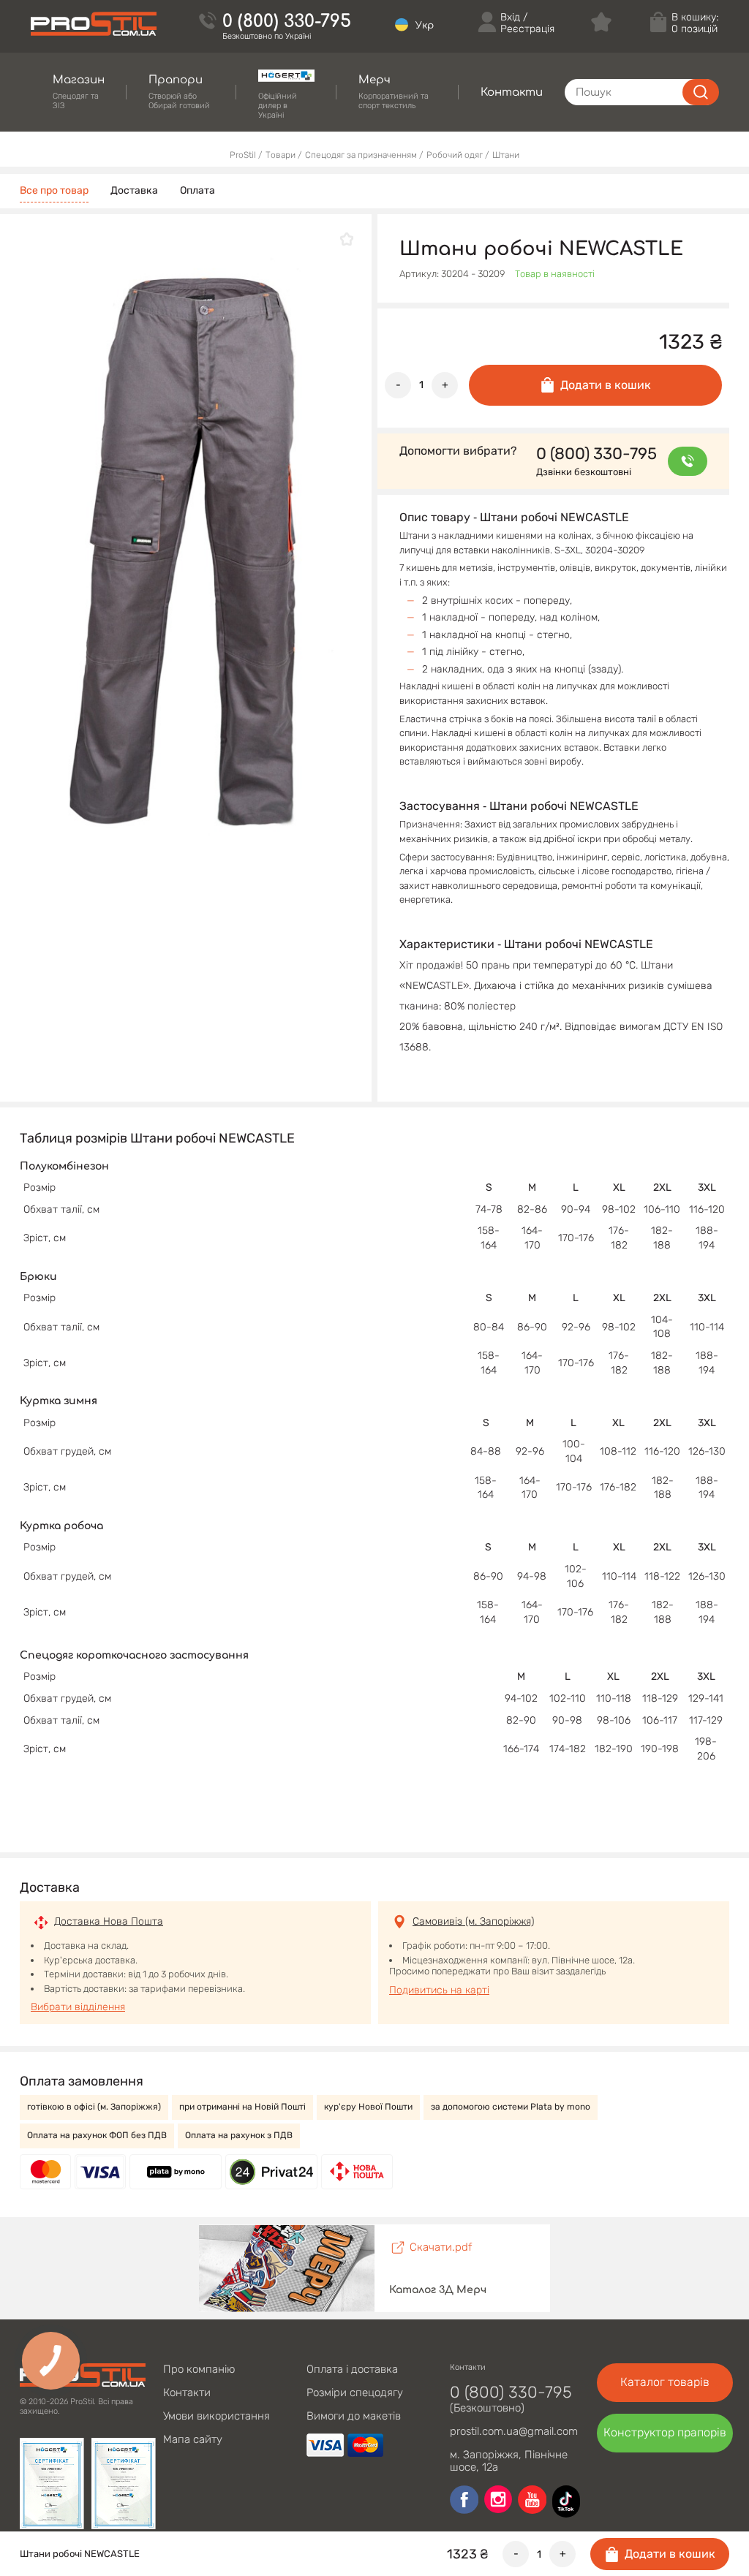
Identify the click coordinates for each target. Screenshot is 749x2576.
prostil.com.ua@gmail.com (514, 2431)
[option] (196, 548)
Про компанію (199, 2369)
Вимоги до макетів (354, 2416)
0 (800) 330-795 (287, 22)
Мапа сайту (193, 2439)
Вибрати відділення (78, 2007)
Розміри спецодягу (355, 2393)
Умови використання (217, 2416)
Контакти (187, 2393)
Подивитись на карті (439, 1990)
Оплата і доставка (352, 2369)
